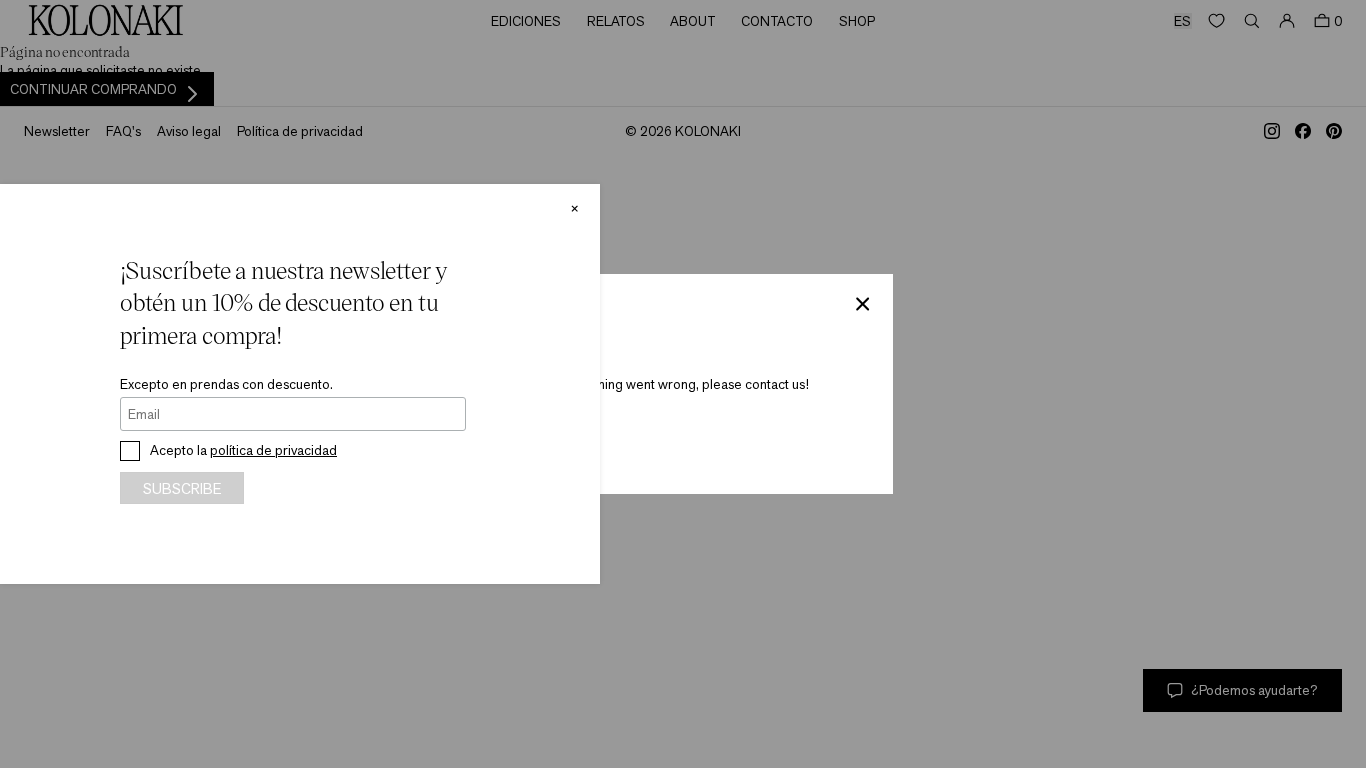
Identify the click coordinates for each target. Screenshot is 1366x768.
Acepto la (243, 450)
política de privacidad (273, 450)
